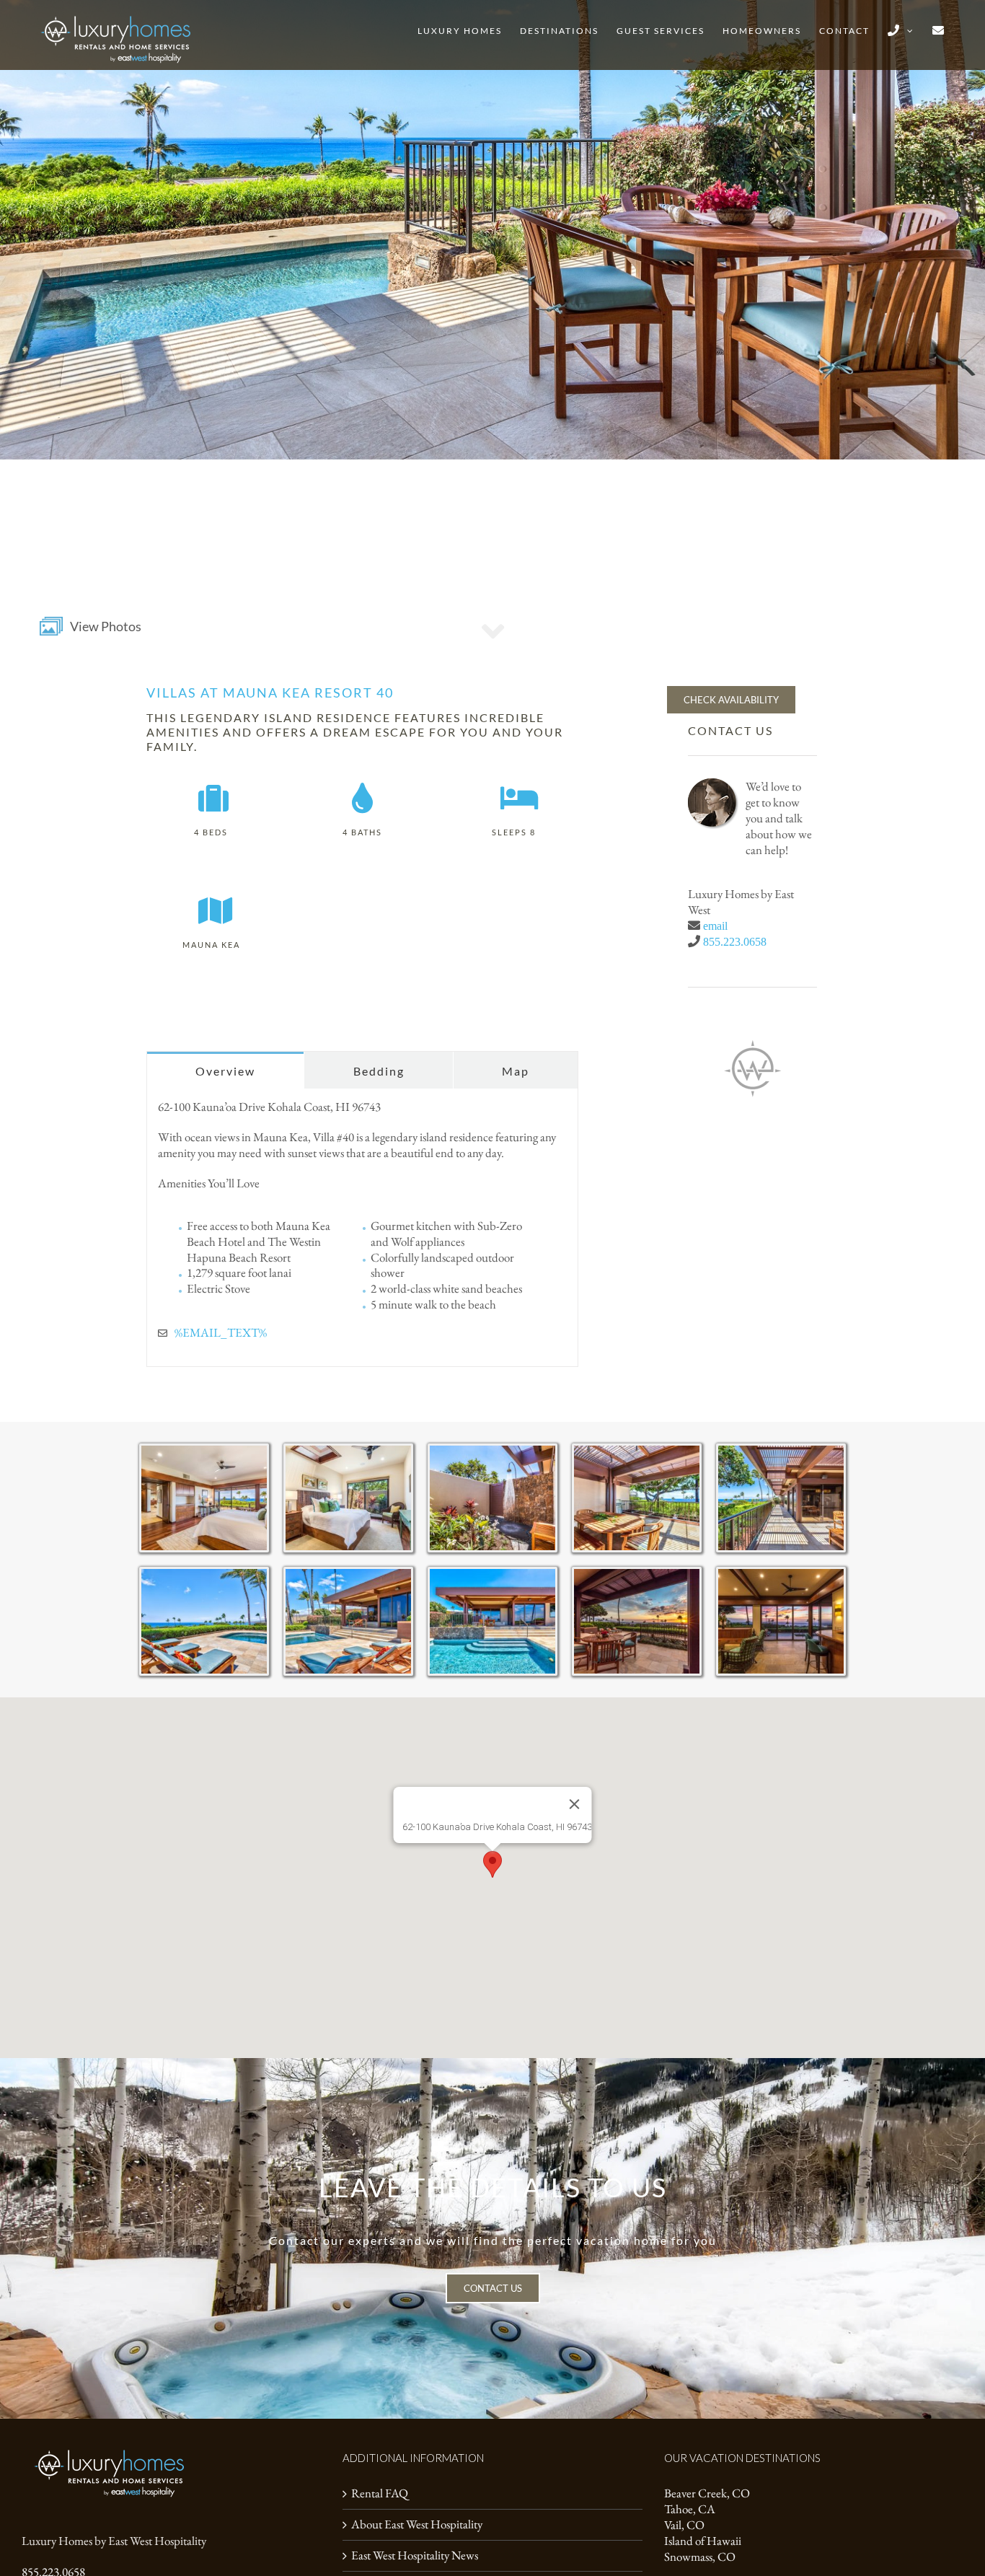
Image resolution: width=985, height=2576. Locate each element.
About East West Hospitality (417, 2524)
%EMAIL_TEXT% (221, 1332)
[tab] (225, 1070)
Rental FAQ (380, 2493)
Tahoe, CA (690, 2509)
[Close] (575, 1804)
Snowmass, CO (700, 2557)
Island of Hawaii (703, 2541)
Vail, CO (684, 2525)
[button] (492, 1864)
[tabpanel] (362, 1228)
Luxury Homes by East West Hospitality (114, 2541)
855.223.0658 (735, 941)
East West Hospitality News (415, 2555)
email (715, 926)
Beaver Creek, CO (707, 2493)
